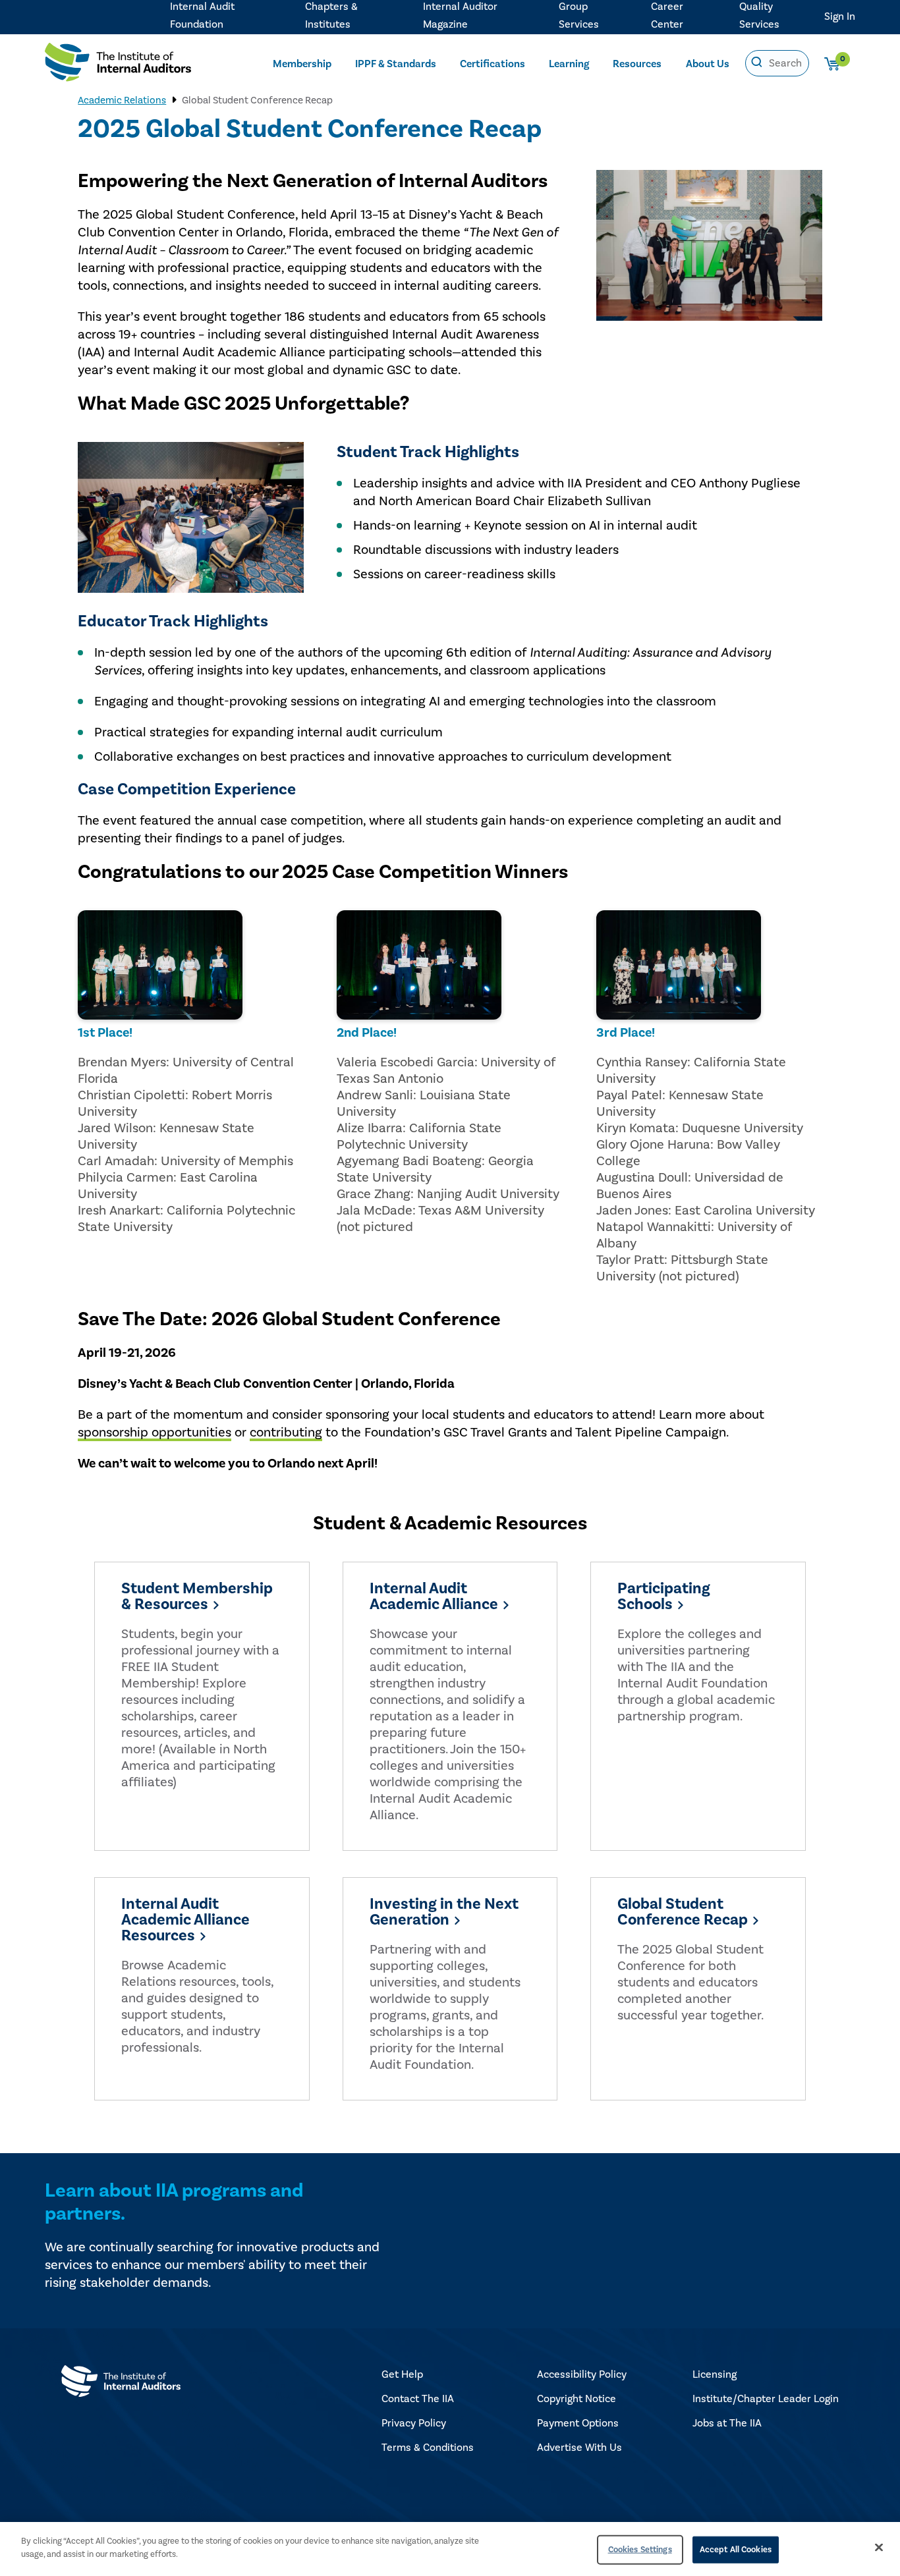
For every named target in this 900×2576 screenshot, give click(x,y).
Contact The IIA (418, 2399)
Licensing (715, 2374)
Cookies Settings (640, 2550)
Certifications (492, 64)
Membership (302, 64)
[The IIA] (118, 65)
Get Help (402, 2374)
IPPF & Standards (396, 64)
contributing (286, 1433)
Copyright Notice (577, 2399)
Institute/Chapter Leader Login (766, 2399)
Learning (569, 64)
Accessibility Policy (582, 2374)
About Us (708, 64)
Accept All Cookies (736, 2550)
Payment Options (578, 2423)
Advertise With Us (579, 2448)
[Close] (879, 2547)
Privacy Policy (414, 2423)
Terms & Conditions (428, 2448)
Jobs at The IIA (727, 2423)
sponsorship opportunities (155, 1433)
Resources (637, 64)
